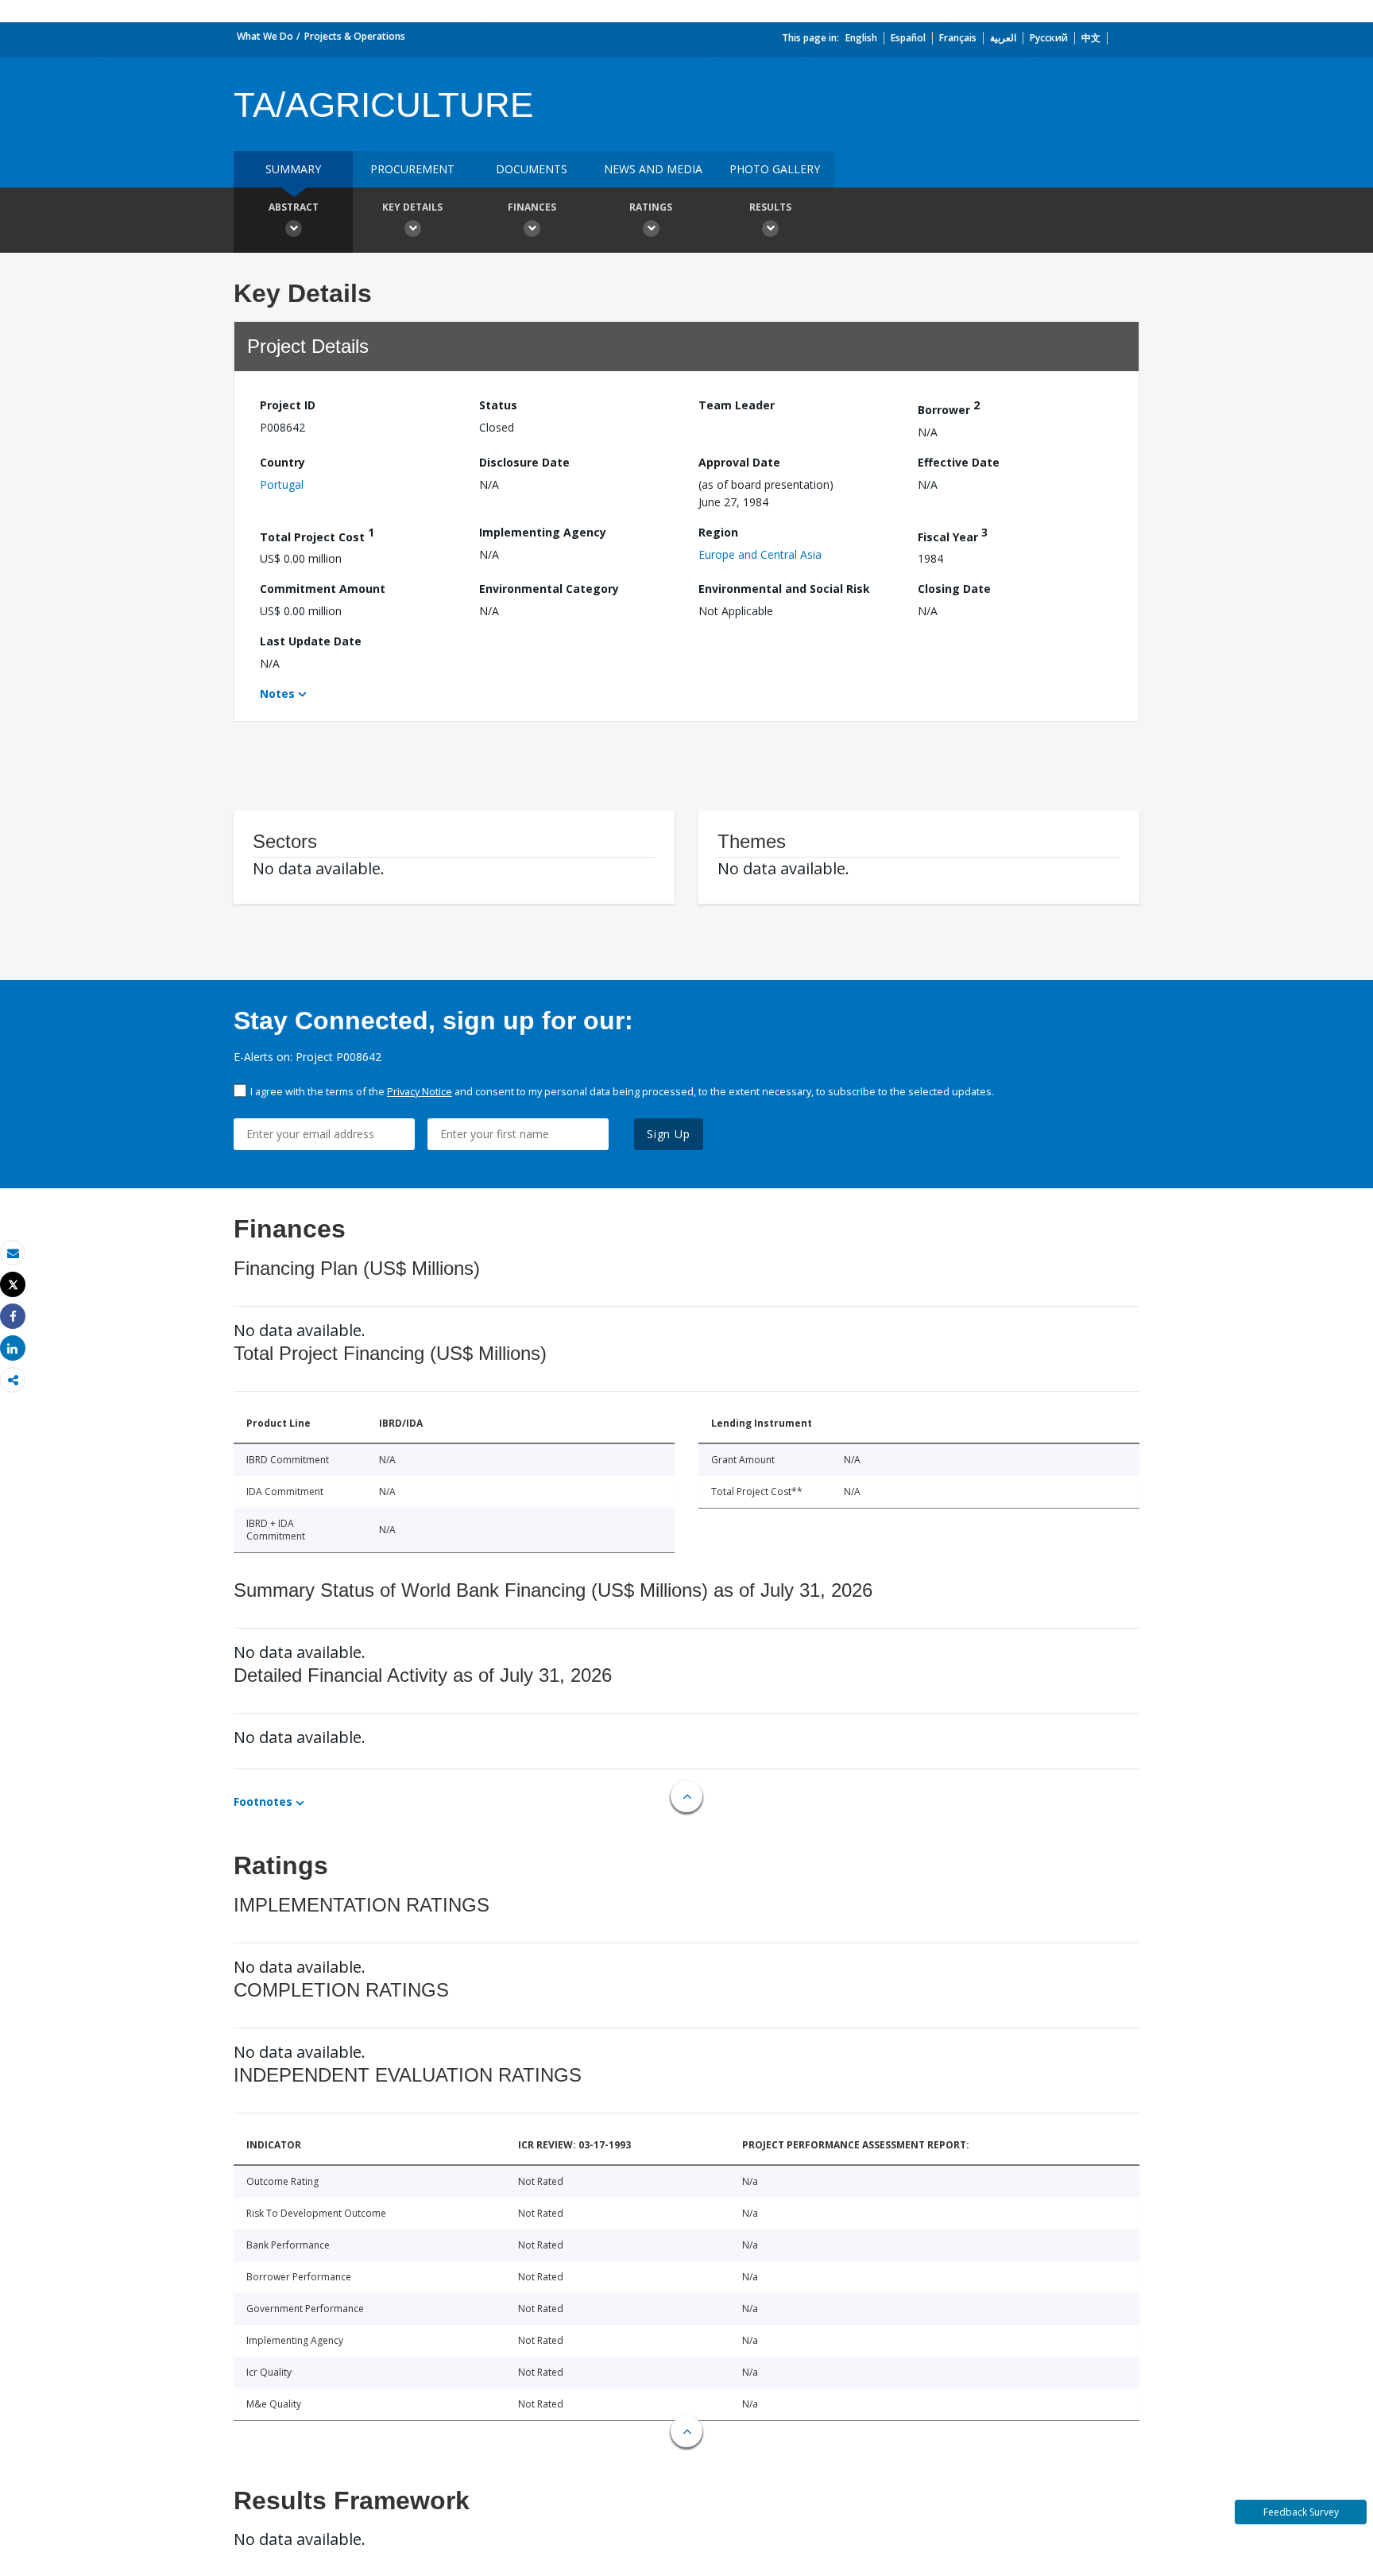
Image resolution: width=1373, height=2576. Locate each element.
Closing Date (954, 589)
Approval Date (739, 462)
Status (498, 405)
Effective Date (959, 462)
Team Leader (737, 405)
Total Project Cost (317, 535)
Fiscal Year (953, 535)
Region (718, 532)
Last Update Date (311, 641)
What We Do (265, 36)
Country (282, 462)
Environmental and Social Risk (784, 589)
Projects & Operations (355, 36)
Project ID (288, 405)
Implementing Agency (543, 532)
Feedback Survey (1301, 2512)
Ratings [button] (651, 207)
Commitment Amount (323, 589)
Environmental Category (549, 589)
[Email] (13, 1253)
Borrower (949, 407)
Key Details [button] (412, 207)
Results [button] (770, 207)
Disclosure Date (524, 462)
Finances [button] (532, 207)
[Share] (13, 1317)
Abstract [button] (294, 207)
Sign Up (669, 1134)
